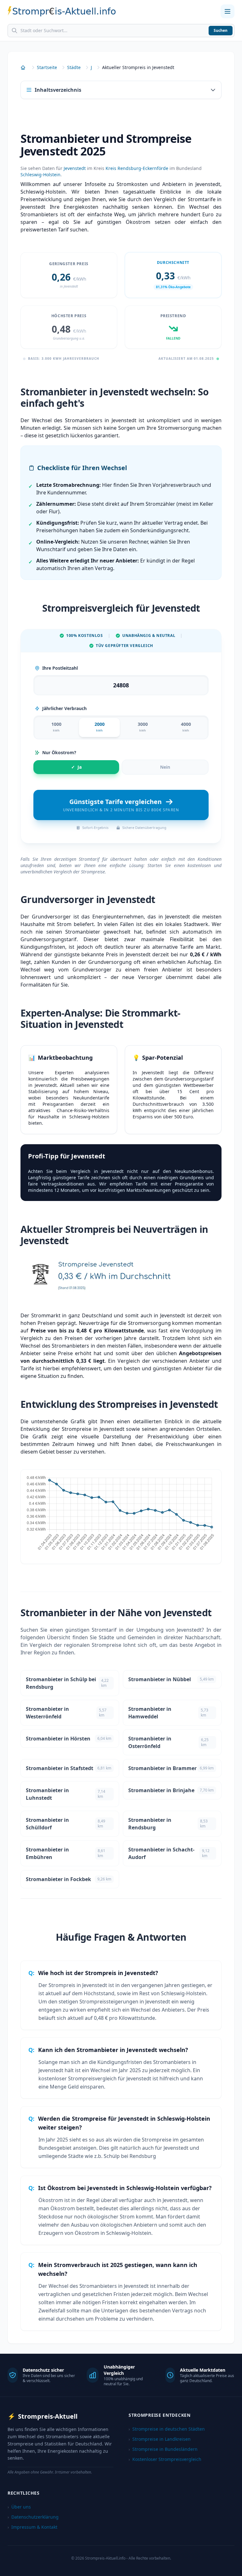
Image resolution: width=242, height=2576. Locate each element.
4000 (186, 727)
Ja (76, 767)
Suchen (221, 30)
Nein (165, 767)
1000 (56, 727)
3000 (143, 727)
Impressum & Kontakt (32, 2527)
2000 (100, 727)
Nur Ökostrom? (59, 752)
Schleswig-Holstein (40, 175)
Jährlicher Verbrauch (64, 708)
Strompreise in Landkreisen (160, 2439)
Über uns (19, 2507)
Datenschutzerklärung (33, 2517)
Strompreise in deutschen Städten (167, 2429)
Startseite (47, 67)
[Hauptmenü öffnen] (228, 11)
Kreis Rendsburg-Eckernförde (137, 168)
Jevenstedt (75, 168)
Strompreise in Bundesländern (163, 2449)
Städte (74, 67)
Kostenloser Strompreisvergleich (165, 2459)
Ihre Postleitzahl (60, 668)
